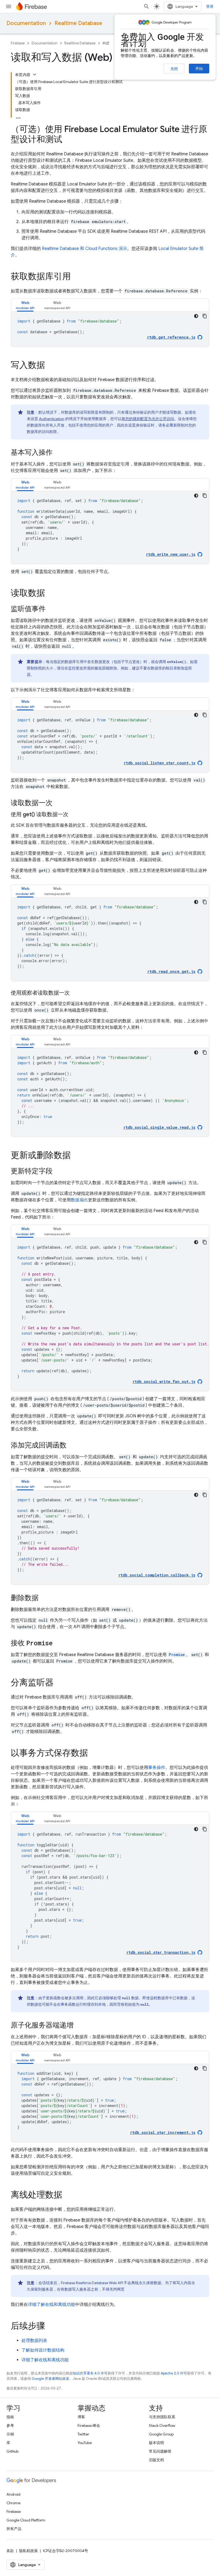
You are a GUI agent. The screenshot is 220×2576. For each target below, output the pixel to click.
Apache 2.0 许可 (174, 2373)
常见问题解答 (160, 2451)
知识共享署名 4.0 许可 (90, 2373)
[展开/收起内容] (35, 74)
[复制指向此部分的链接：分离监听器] (59, 1683)
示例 (10, 2434)
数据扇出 (79, 1200)
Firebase (18, 43)
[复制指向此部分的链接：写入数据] (50, 366)
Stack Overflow (162, 2425)
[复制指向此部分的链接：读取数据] (50, 594)
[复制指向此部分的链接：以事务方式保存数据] (93, 1754)
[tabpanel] (110, 329)
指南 (10, 2417)
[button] (25, 305)
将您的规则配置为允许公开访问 (148, 419)
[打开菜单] (9, 6)
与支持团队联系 (162, 2417)
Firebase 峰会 (89, 2425)
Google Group (161, 2434)
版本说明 (156, 2443)
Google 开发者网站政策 (50, 2379)
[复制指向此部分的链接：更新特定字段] (58, 1171)
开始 (199, 69)
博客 (81, 2417)
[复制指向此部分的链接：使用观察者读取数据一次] (75, 993)
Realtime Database (78, 23)
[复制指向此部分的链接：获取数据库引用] (76, 277)
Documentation (26, 23)
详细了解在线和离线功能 (52, 2305)
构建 (106, 43)
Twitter (83, 2434)
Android (13, 2494)
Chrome (13, 2503)
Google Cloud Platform (26, 2520)
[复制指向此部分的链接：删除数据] (44, 1598)
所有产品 (14, 2529)
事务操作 (157, 1768)
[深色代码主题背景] (196, 316)
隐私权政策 (28, 2551)
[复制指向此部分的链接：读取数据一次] (58, 803)
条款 (10, 2551)
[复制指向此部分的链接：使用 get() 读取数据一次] (74, 815)
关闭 (174, 69)
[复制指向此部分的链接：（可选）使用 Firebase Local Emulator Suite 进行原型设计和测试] (68, 140)
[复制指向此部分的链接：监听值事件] (51, 609)
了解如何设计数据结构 (43, 2350)
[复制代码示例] (205, 316)
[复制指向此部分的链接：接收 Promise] (58, 1643)
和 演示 (85, 249)
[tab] (25, 305)
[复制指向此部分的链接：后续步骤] (50, 2327)
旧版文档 (156, 2460)
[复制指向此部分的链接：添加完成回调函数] (72, 1446)
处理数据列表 (34, 2341)
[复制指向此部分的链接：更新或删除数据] (76, 1156)
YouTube (85, 2443)
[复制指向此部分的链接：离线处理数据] (68, 2195)
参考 (10, 2425)
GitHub (12, 2451)
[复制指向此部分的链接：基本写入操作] (58, 453)
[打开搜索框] (146, 6)
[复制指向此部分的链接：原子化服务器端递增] (79, 2026)
